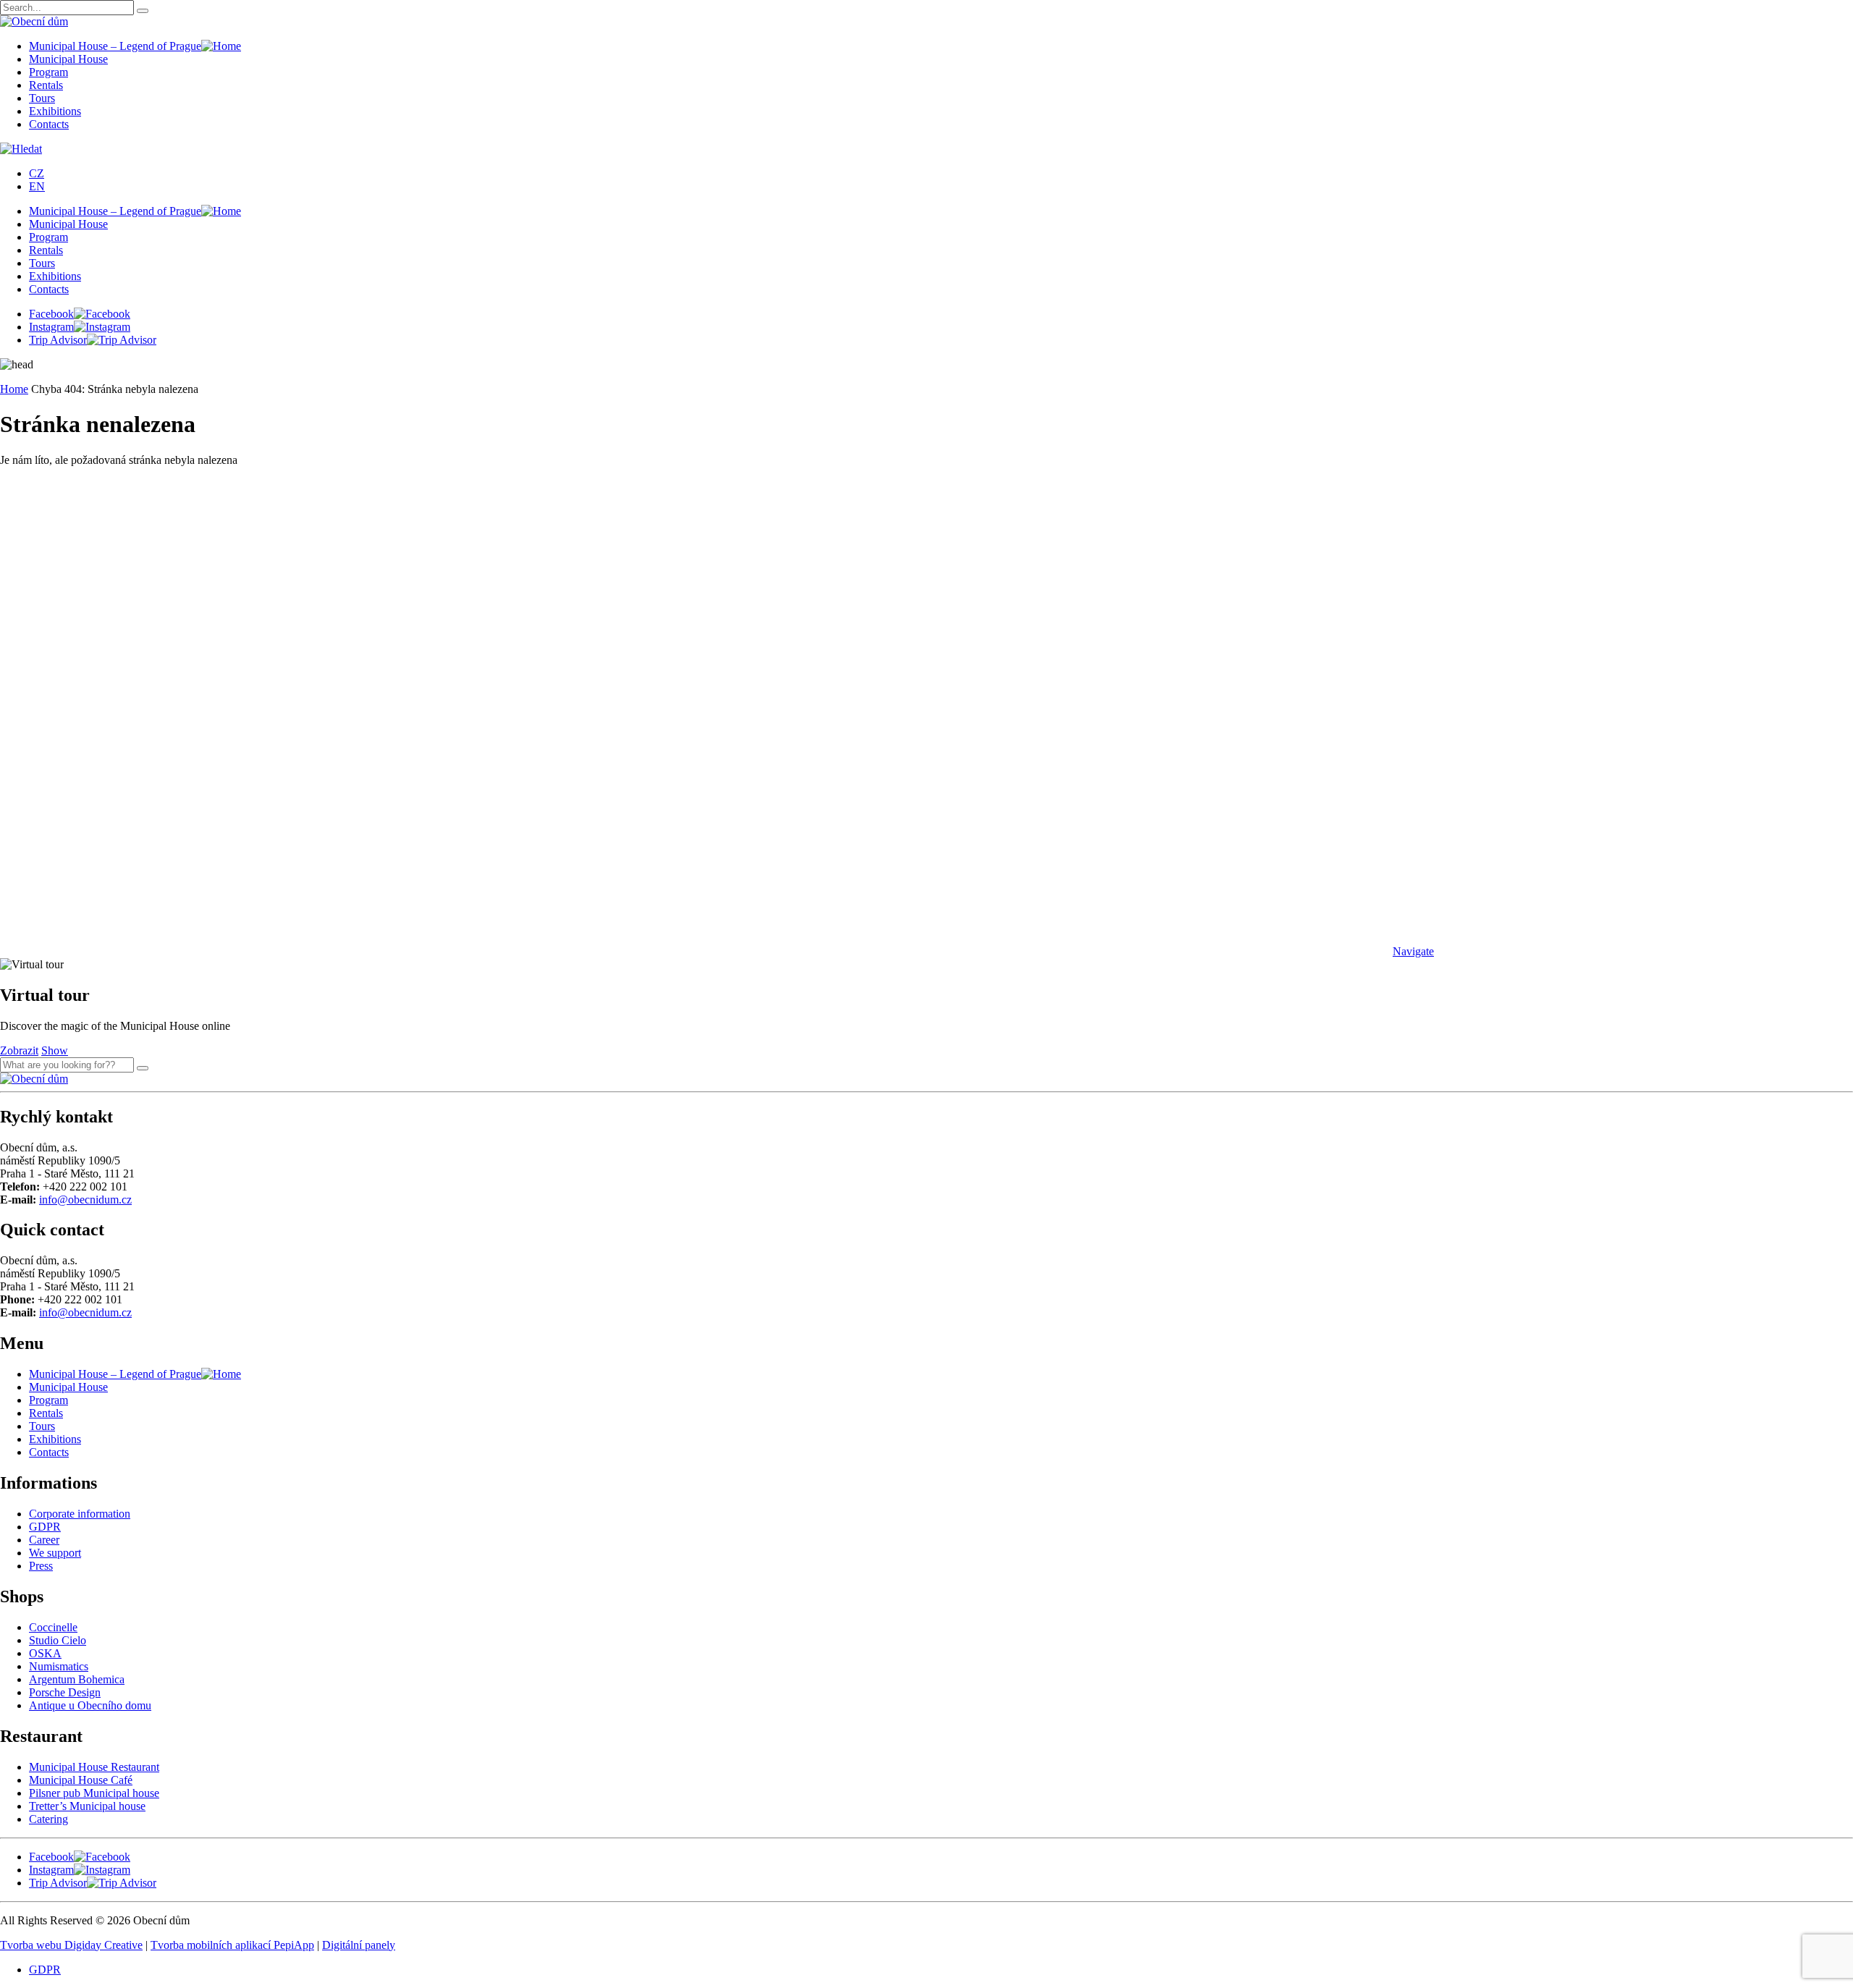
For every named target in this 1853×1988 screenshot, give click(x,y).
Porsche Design (65, 1692)
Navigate (1413, 951)
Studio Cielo (58, 1640)
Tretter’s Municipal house (87, 1806)
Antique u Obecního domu (90, 1705)
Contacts (49, 124)
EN (37, 186)
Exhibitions (55, 111)
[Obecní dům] (34, 1079)
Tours (42, 98)
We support (55, 1553)
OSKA (45, 1653)
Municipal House (68, 59)
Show (55, 1050)
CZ (37, 173)
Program (48, 72)
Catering (48, 1819)
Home (14, 389)
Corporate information (80, 1514)
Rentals (46, 85)
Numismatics (59, 1666)
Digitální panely (359, 1945)
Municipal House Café (81, 1780)
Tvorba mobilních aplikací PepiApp (232, 1945)
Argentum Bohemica (77, 1679)
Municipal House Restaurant (94, 1767)
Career (44, 1540)
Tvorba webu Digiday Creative (71, 1945)
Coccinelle (53, 1627)
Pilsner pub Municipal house (94, 1793)
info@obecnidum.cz (85, 1200)
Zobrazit (19, 1050)
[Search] (143, 11)
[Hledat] (143, 1068)
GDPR (45, 1527)
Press (41, 1566)
